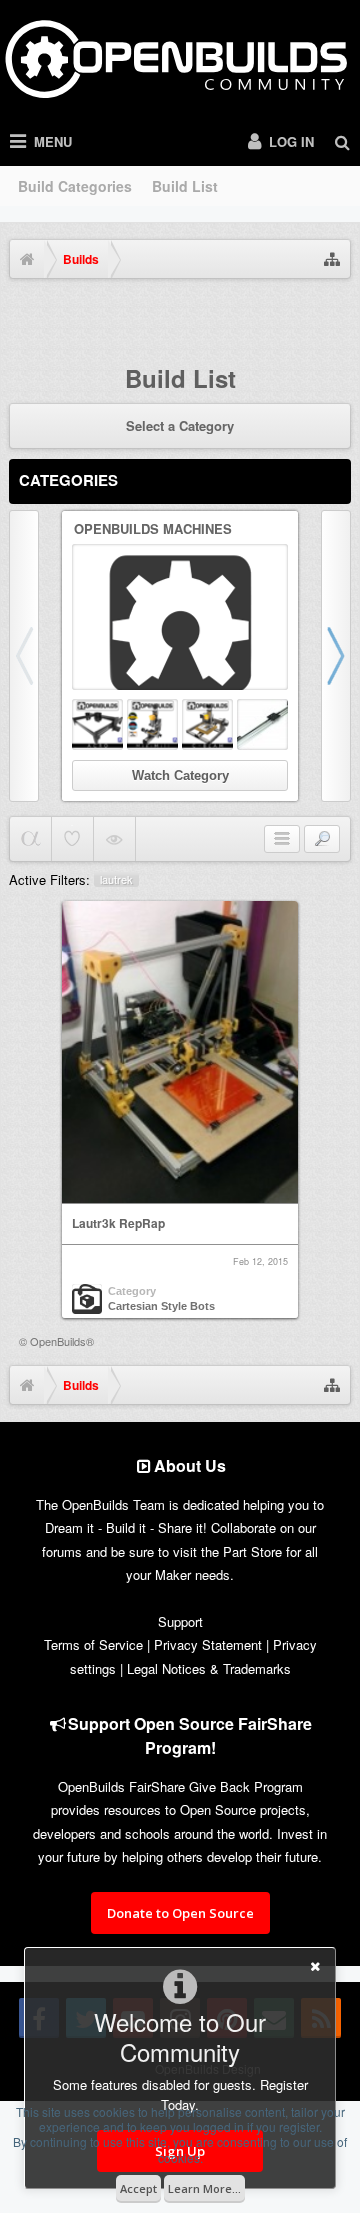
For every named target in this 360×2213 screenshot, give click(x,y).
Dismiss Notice (338, 315)
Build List (185, 186)
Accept (138, 2188)
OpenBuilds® (62, 1341)
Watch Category (180, 775)
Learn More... (204, 2188)
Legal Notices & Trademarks (209, 1668)
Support (180, 1621)
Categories (68, 480)
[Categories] (282, 839)
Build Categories (75, 186)
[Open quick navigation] (332, 259)
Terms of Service (93, 1644)
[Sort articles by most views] (114, 839)
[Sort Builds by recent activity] (30, 839)
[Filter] (322, 839)
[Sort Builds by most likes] (72, 839)
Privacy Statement (208, 1644)
